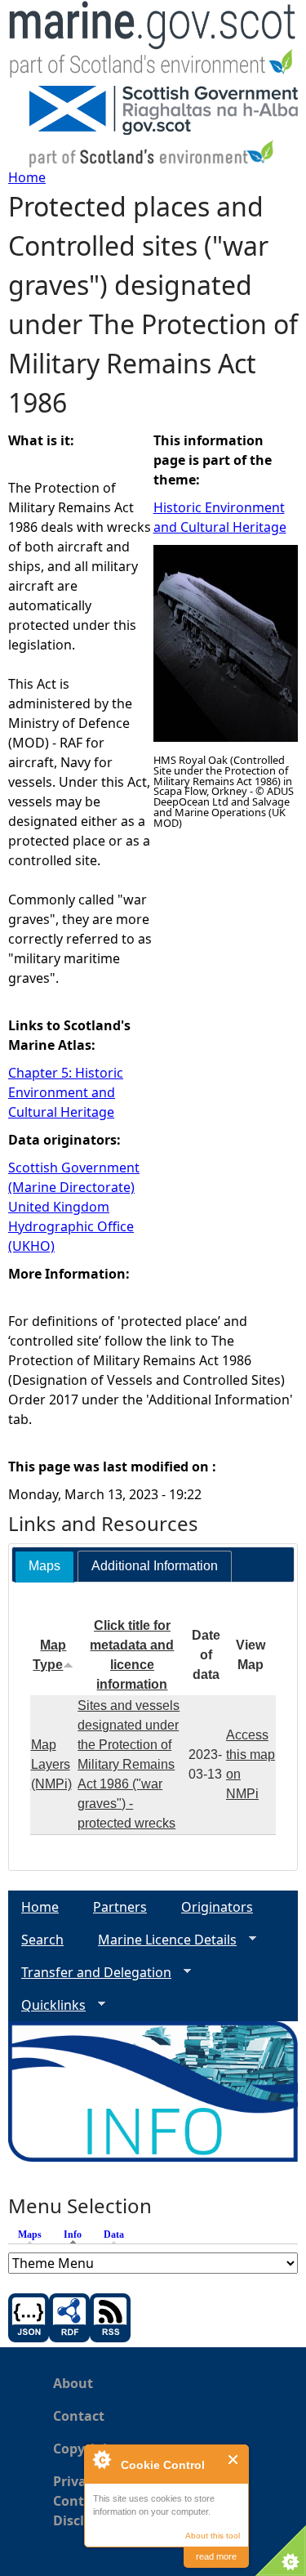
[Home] (153, 43)
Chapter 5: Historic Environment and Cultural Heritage (66, 1092)
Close (234, 2460)
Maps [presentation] (44, 1566)
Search (42, 1940)
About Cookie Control (101, 2459)
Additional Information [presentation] (155, 1566)
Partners (120, 1907)
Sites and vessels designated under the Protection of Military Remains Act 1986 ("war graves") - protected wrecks (129, 1764)
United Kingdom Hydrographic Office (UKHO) (71, 1226)
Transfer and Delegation (90, 1973)
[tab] (44, 1567)
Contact (79, 2416)
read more (216, 2556)
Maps (30, 2234)
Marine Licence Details (161, 1940)
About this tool (213, 2536)
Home (27, 177)
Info (77, 2234)
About (73, 2383)
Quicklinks (47, 2005)
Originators (217, 1907)
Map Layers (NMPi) (51, 1764)
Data (114, 2234)
